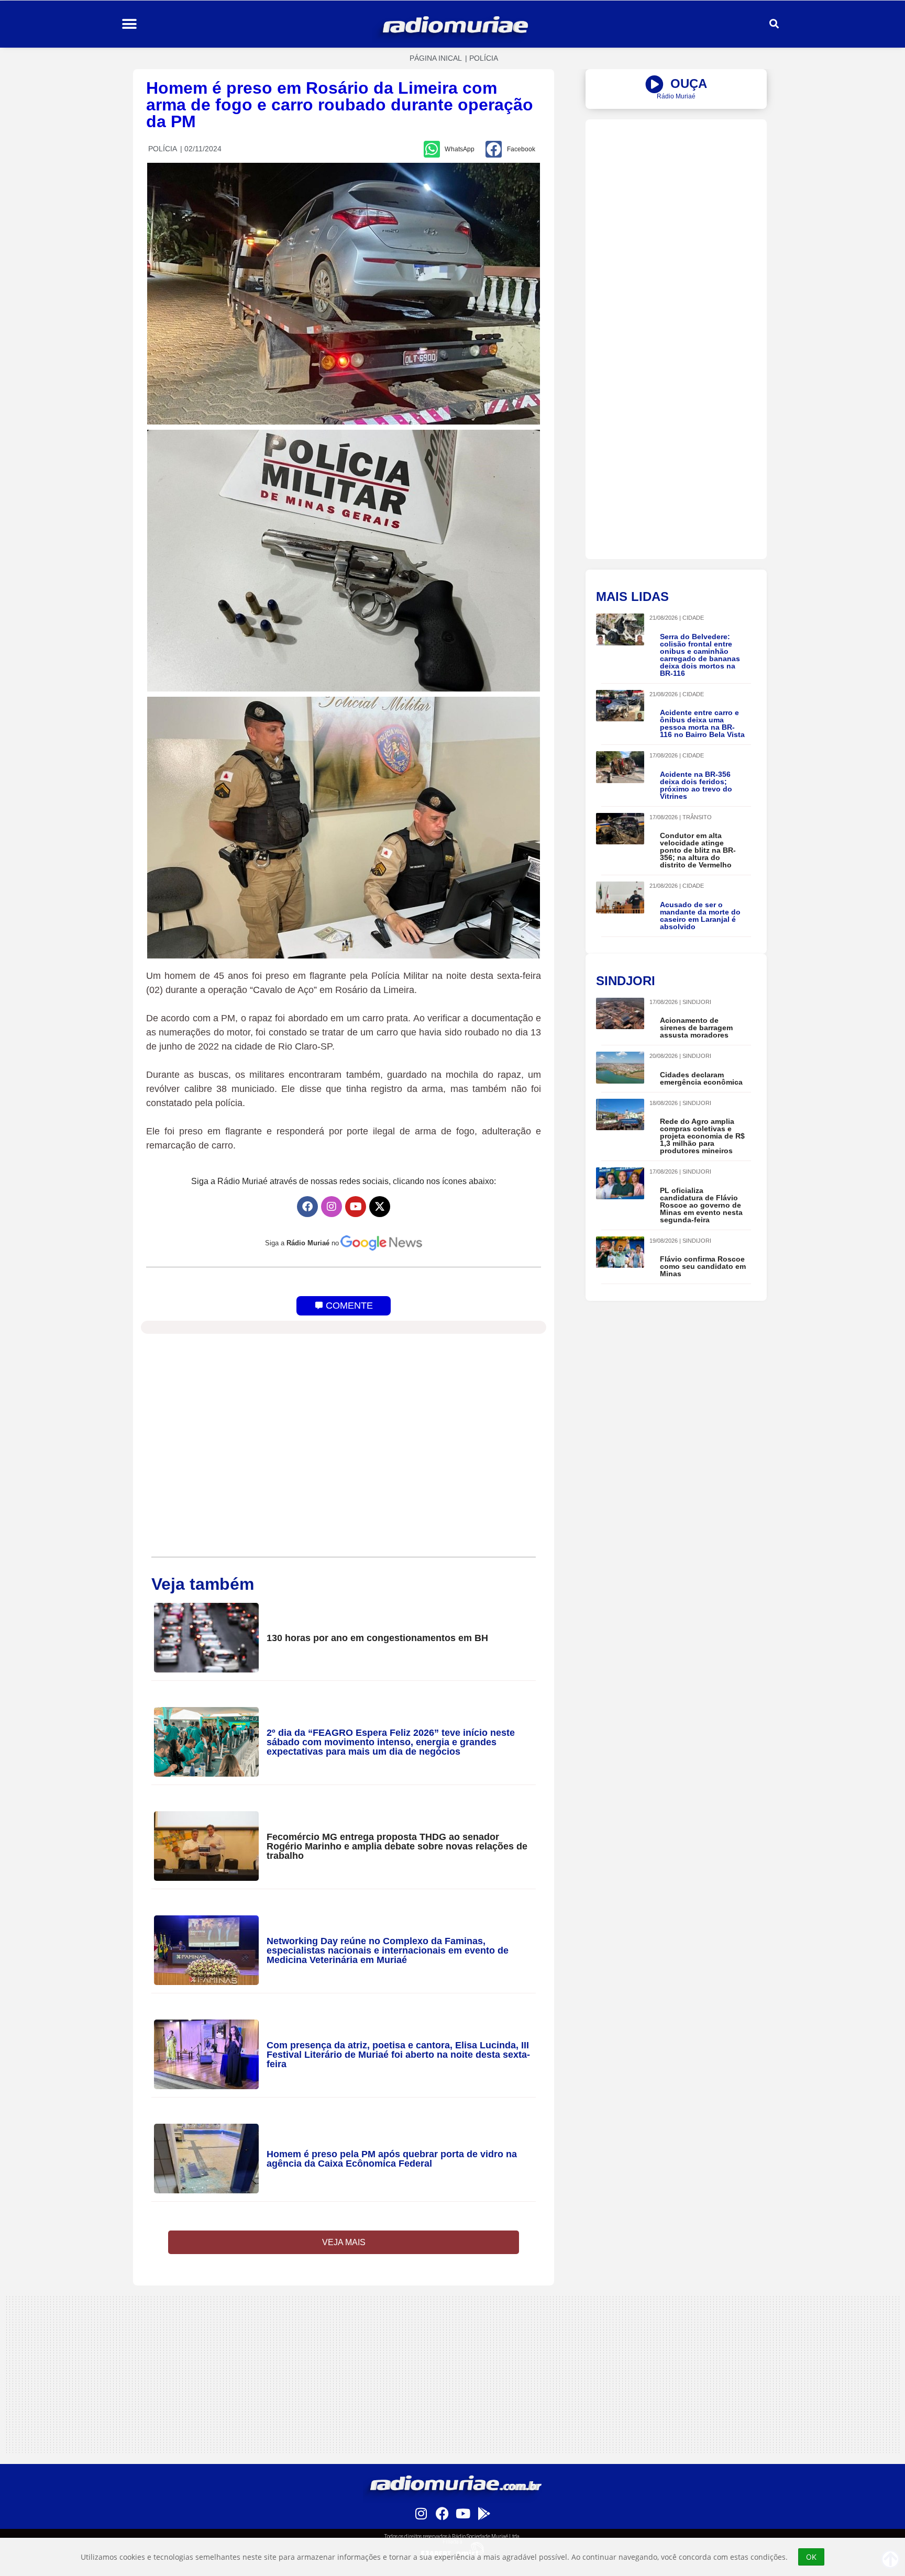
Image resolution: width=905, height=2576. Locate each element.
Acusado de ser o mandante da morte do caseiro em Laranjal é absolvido (700, 916)
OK (811, 2557)
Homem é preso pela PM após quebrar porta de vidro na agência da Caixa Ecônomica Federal (392, 2159)
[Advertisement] (676, 193)
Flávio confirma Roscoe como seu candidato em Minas (703, 1266)
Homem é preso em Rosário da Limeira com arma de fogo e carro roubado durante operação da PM (340, 105)
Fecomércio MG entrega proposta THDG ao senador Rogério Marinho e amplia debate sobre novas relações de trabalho (397, 1846)
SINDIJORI (697, 1002)
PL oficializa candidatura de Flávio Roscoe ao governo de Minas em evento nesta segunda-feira (701, 1205)
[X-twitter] (380, 1207)
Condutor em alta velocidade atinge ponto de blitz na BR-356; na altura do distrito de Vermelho (698, 850)
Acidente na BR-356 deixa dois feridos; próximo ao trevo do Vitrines (696, 785)
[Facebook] (307, 1207)
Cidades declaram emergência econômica (701, 1078)
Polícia (484, 58)
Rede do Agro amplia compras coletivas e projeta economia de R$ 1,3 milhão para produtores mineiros (702, 1136)
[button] (129, 24)
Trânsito (697, 817)
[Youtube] (356, 1207)
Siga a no (302, 1243)
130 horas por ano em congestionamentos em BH (377, 1638)
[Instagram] (332, 1207)
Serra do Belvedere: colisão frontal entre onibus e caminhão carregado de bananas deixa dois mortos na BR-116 (700, 655)
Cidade (693, 618)
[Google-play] (484, 2513)
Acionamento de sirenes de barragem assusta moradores (696, 1028)
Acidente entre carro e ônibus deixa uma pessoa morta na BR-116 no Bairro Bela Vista (702, 723)
